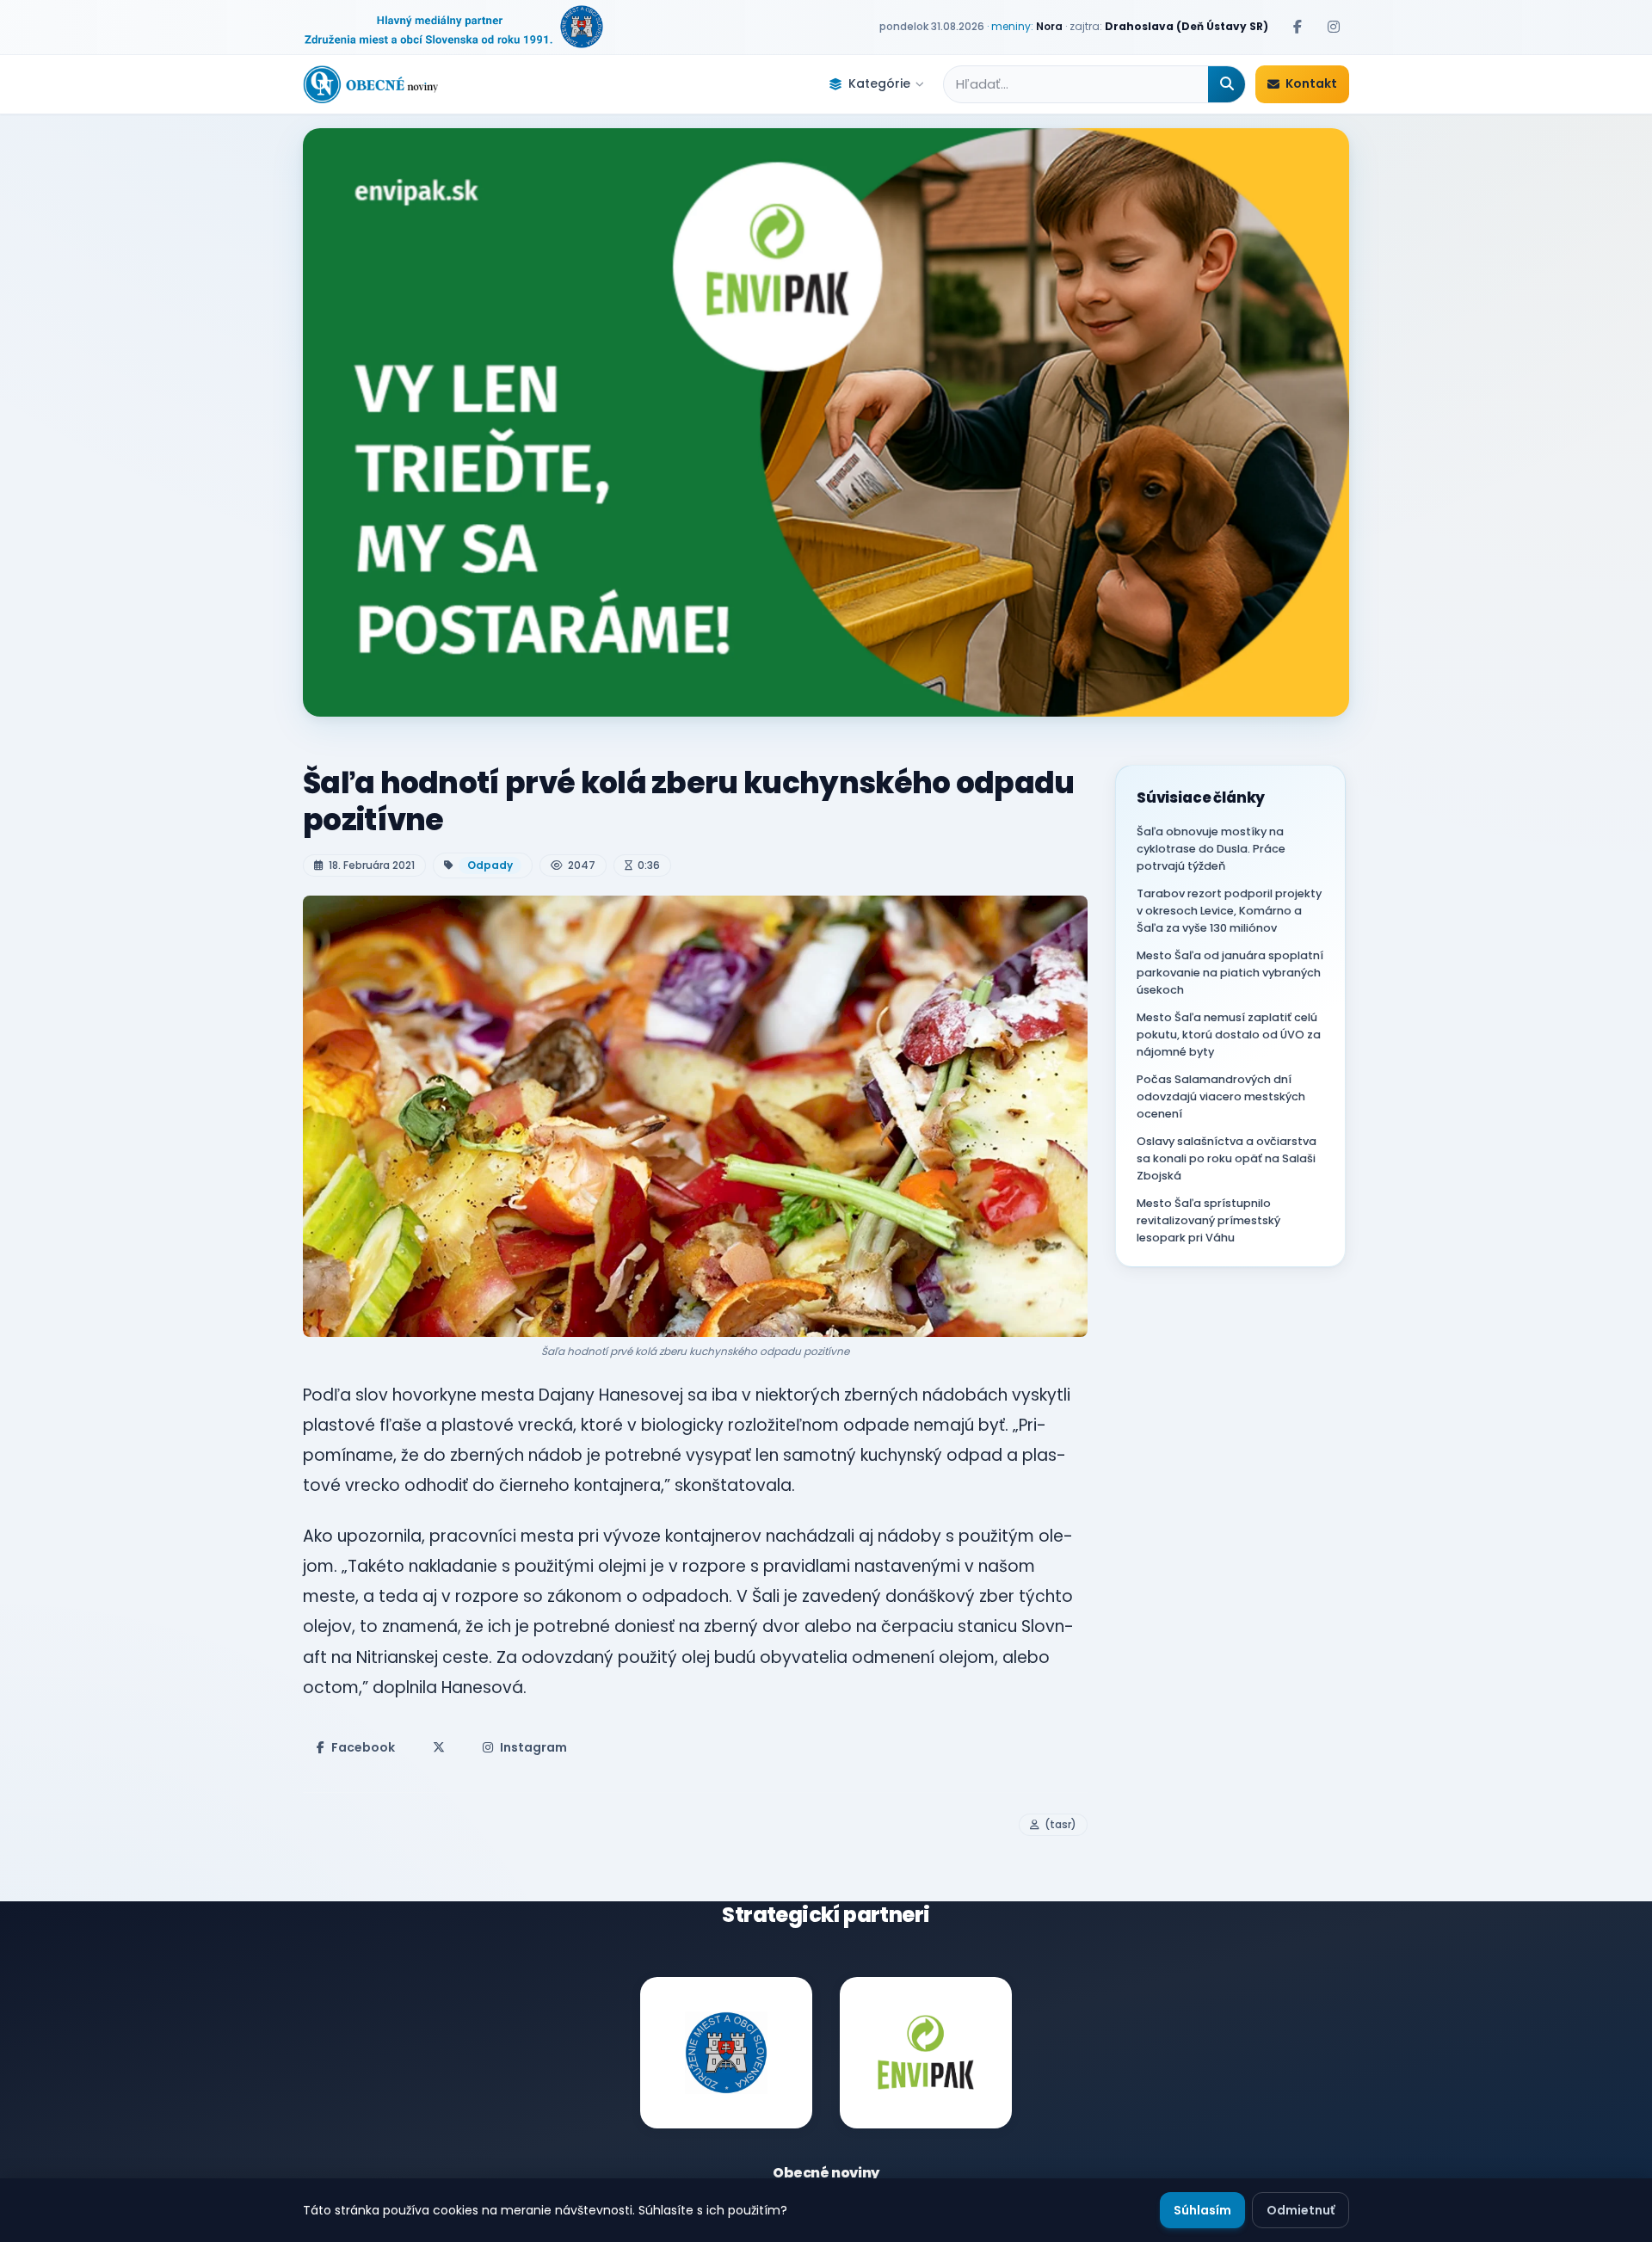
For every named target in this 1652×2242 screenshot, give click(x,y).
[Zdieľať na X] (439, 1747)
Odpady (490, 865)
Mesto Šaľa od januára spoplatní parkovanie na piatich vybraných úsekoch (1230, 973)
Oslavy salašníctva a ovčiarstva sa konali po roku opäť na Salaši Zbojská (1227, 1158)
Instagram (533, 1747)
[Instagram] (1334, 27)
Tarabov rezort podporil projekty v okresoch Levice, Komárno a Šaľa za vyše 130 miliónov (1229, 911)
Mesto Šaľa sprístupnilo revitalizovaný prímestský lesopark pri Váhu (1208, 1220)
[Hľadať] (1227, 84)
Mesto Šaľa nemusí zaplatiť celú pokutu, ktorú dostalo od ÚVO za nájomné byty (1229, 1035)
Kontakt (1311, 83)
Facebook (363, 1747)
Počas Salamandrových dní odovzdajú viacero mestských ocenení (1221, 1096)
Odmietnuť (1301, 2210)
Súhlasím (1202, 2210)
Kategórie (879, 83)
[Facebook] (1298, 27)
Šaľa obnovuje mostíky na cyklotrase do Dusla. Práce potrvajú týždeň (1211, 849)
